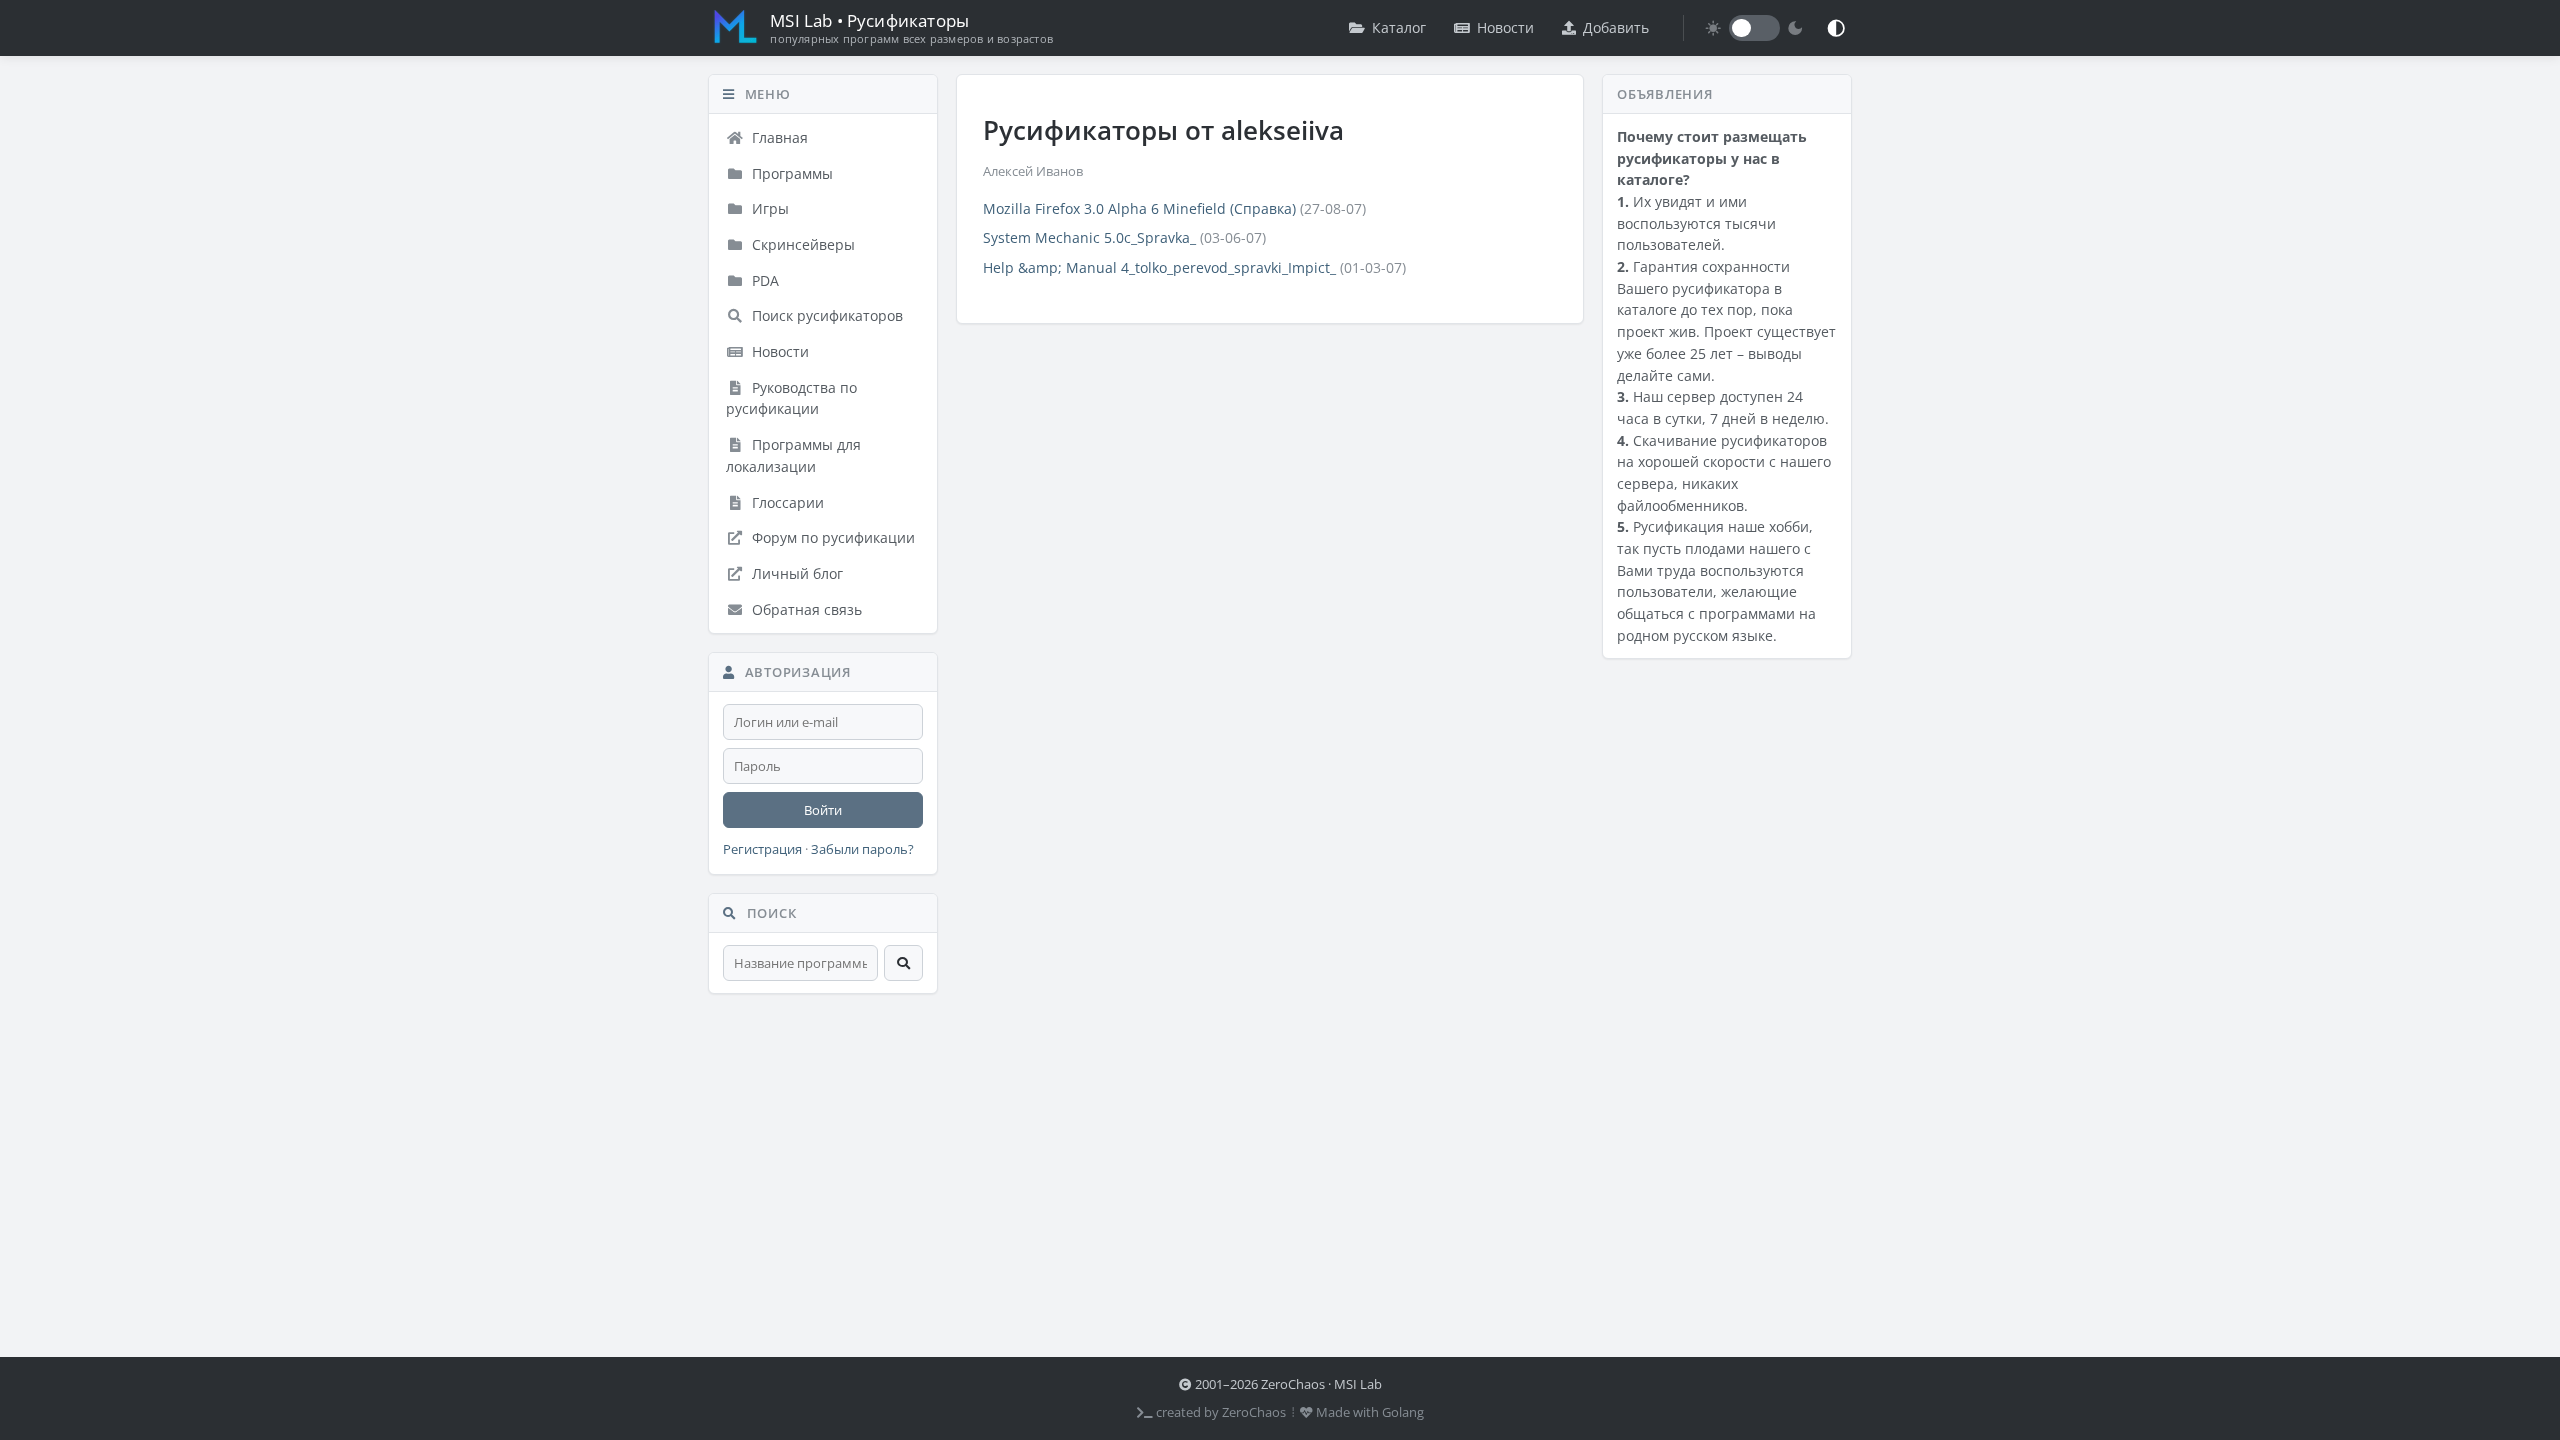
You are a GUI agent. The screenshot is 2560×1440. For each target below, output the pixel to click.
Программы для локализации (793, 455)
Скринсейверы (801, 244)
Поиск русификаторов (825, 315)
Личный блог (795, 573)
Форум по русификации (831, 537)
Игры (768, 208)
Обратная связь (805, 609)
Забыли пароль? (862, 849)
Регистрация (762, 849)
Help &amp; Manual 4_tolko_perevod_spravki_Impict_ (1159, 267)
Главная (778, 137)
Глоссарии (786, 502)
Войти (823, 810)
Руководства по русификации (791, 398)
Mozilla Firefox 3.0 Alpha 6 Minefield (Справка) (1139, 208)
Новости (1505, 27)
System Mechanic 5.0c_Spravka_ (1089, 237)
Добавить (1616, 27)
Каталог (1399, 27)
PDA (763, 280)
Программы (790, 173)
